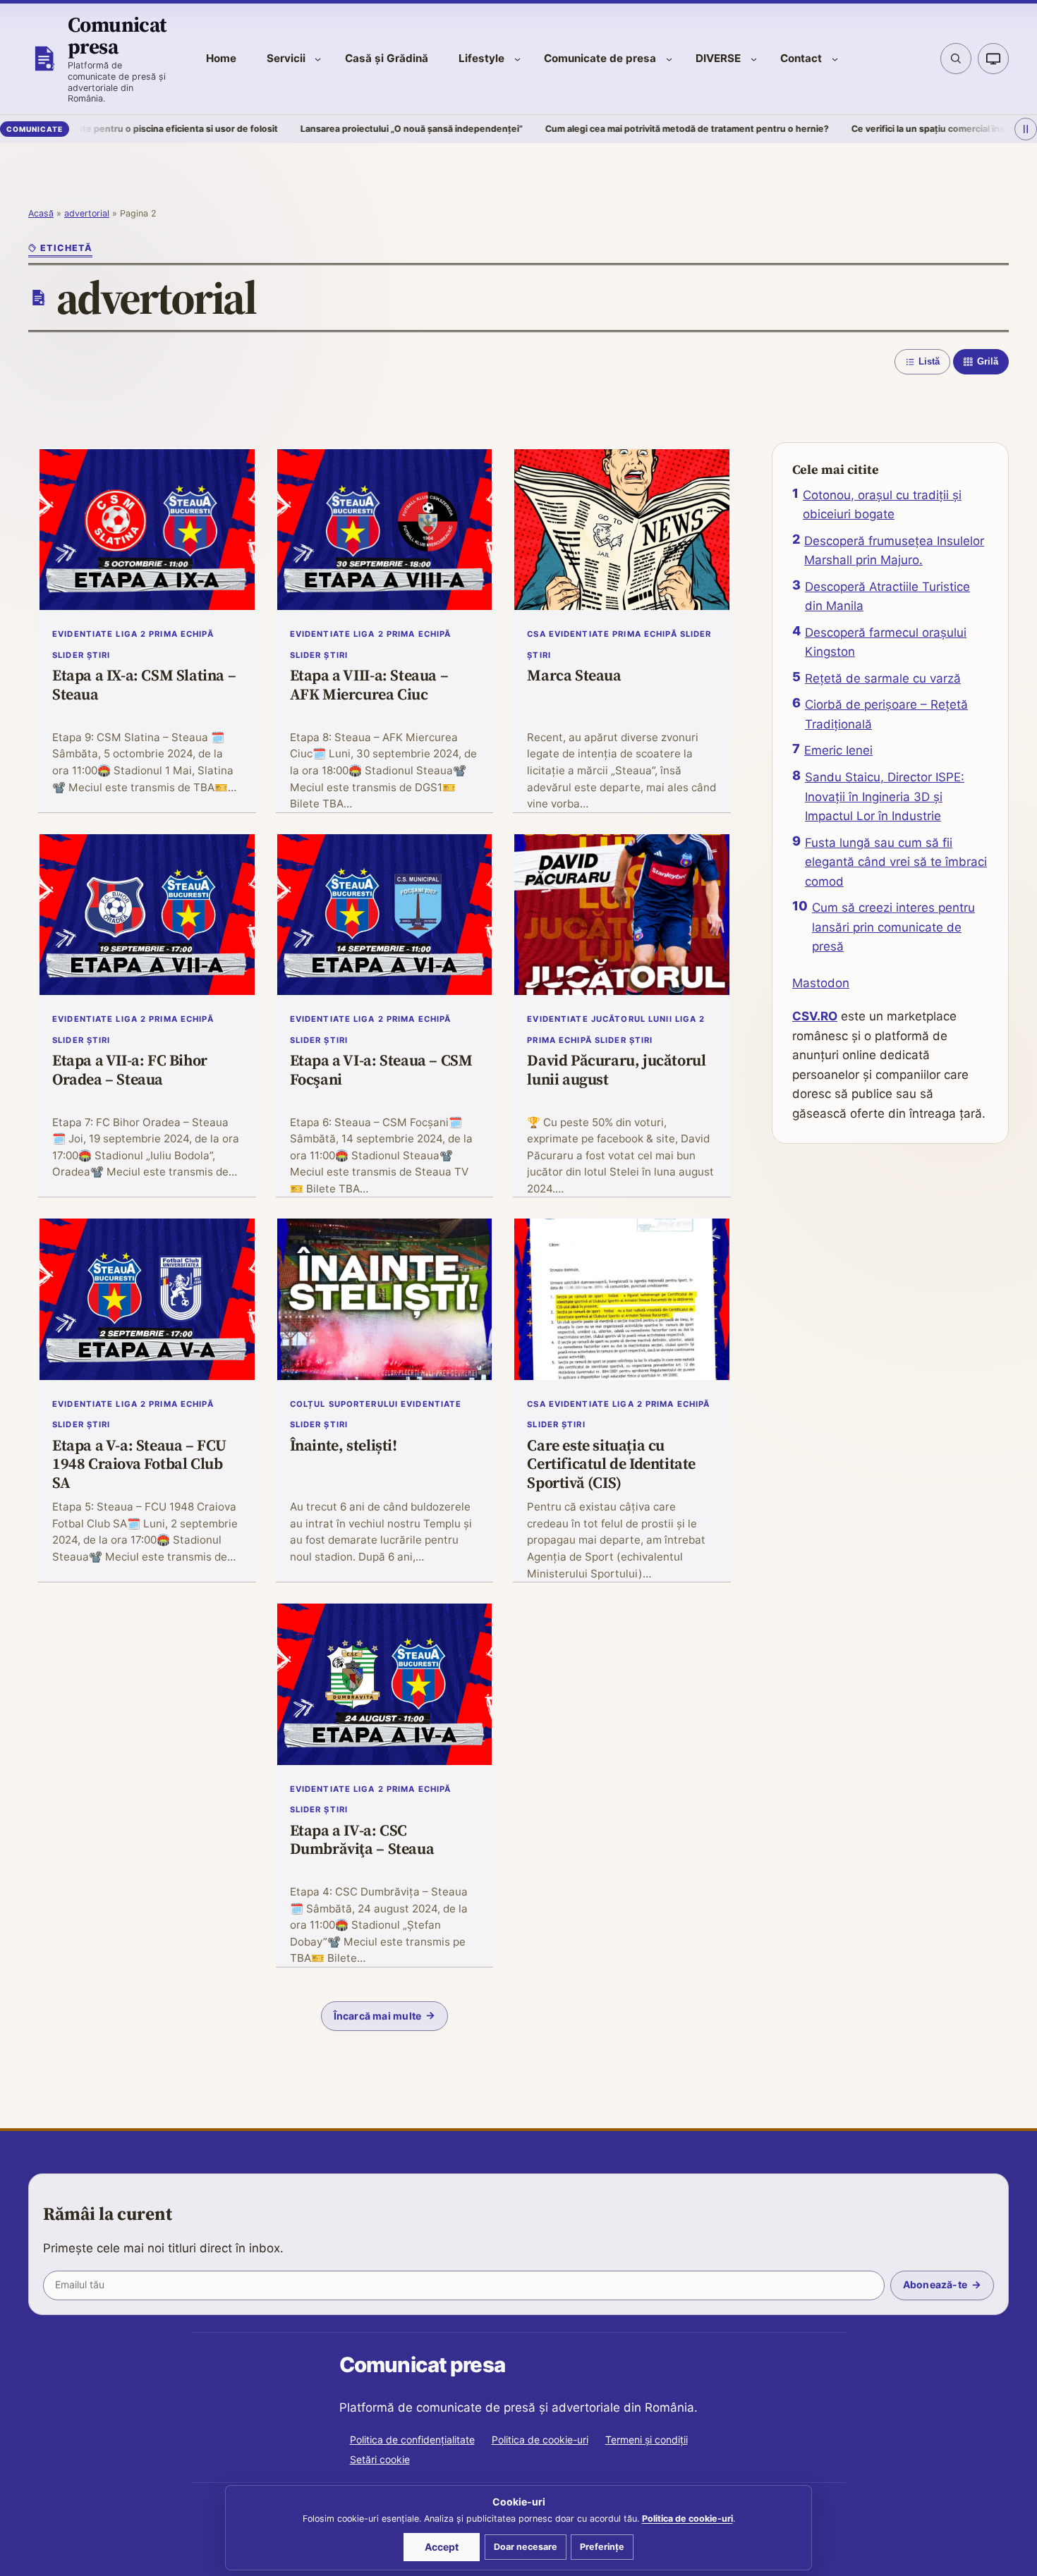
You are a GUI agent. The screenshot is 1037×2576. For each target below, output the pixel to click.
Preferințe (602, 2547)
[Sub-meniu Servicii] (318, 59)
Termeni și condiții (647, 2440)
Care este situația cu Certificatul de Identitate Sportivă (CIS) (611, 1464)
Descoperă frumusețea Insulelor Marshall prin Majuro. (894, 551)
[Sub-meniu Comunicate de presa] (669, 59)
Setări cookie (380, 2459)
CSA (536, 634)
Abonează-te (935, 2284)
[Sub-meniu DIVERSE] (754, 59)
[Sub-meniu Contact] (835, 59)
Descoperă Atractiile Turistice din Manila (887, 597)
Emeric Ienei (838, 750)
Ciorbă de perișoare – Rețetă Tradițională (886, 714)
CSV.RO (815, 1016)
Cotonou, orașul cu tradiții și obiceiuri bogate (882, 505)
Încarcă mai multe (378, 2016)
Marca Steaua (574, 676)
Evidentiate (83, 634)
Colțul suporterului (344, 1404)
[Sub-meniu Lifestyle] (517, 59)
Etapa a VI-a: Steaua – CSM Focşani (381, 1070)
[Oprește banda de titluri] (1026, 129)
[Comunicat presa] (44, 59)
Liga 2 (131, 634)
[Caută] (956, 59)
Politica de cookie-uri (540, 2440)
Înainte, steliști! (344, 1446)
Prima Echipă (181, 634)
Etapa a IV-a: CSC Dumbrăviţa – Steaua (362, 1840)
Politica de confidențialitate (412, 2440)
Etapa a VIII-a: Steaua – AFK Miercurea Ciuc (369, 685)
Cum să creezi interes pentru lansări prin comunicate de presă (893, 927)
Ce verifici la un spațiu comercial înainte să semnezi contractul (889, 129)
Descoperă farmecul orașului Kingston (886, 642)
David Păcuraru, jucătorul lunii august (616, 1070)
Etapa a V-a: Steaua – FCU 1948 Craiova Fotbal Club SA (139, 1464)
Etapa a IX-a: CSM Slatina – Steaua (144, 685)
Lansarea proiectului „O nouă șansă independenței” (316, 129)
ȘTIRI (99, 655)
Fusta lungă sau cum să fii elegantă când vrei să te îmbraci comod (896, 862)
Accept (442, 2547)
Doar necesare (526, 2547)
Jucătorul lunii (632, 1019)
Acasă (41, 213)
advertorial (87, 213)
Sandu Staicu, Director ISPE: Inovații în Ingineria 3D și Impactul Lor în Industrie (885, 796)
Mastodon (821, 983)
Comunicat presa (117, 35)
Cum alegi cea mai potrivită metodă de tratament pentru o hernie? (591, 129)
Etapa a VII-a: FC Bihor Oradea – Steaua (130, 1070)
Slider (68, 655)
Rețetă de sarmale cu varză (883, 678)
